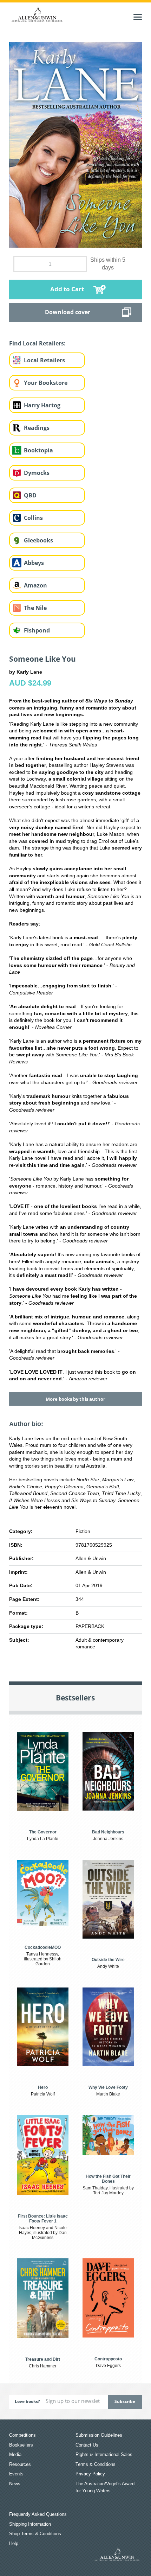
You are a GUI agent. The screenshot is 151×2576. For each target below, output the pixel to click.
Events (16, 2474)
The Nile (35, 608)
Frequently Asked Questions (38, 2514)
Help (14, 2543)
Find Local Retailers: (37, 343)
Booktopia (38, 450)
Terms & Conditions (96, 2464)
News (15, 2484)
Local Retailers (44, 360)
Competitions (22, 2435)
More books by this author (75, 1399)
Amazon (35, 585)
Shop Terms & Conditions (35, 2534)
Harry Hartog (42, 405)
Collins (33, 518)
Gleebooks (38, 540)
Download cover (68, 312)
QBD (30, 495)
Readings (37, 428)
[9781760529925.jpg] (75, 144)
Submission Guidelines (99, 2435)
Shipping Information (30, 2524)
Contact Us (87, 2445)
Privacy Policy (90, 2474)
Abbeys (34, 563)
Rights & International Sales (104, 2454)
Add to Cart (67, 289)
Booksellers (21, 2445)
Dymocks (37, 473)
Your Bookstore (46, 383)
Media (15, 2454)
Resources (20, 2464)
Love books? (27, 2401)
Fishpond (37, 630)
